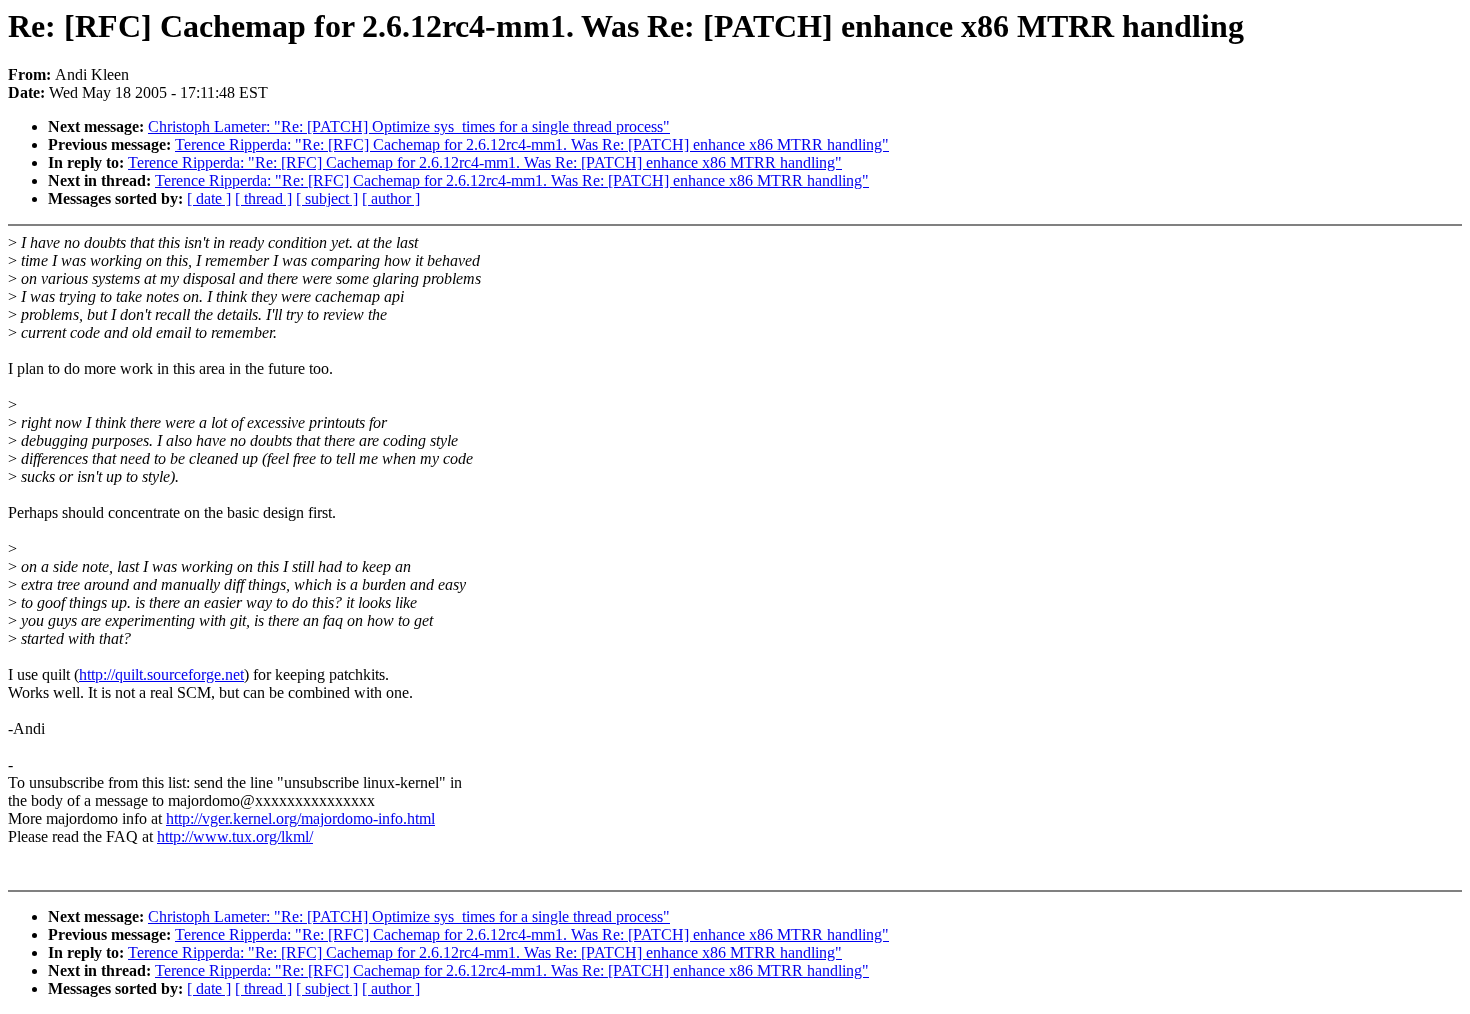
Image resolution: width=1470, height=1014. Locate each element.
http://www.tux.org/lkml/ (235, 836)
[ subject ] (327, 198)
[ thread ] (263, 198)
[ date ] (209, 198)
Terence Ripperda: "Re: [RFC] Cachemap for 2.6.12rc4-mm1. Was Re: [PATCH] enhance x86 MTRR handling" (532, 144)
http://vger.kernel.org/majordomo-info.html (300, 818)
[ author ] (391, 198)
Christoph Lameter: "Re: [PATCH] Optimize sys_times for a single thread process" (409, 126)
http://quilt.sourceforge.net (161, 674)
